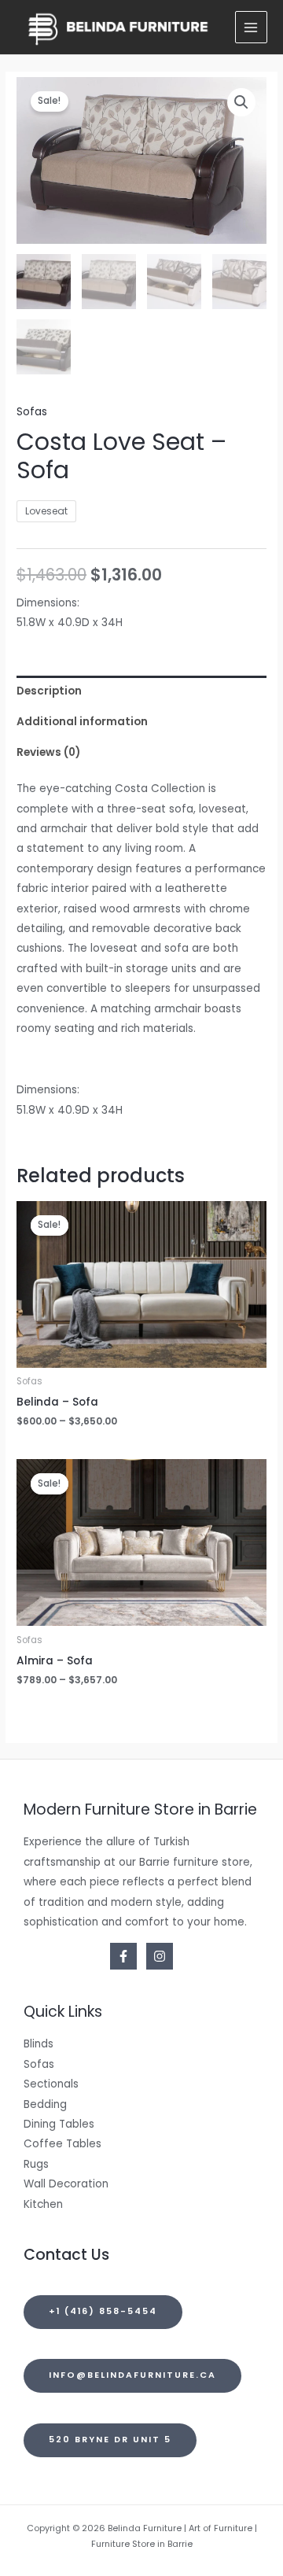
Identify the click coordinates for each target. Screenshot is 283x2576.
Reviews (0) (48, 752)
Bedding (45, 2104)
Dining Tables (59, 2124)
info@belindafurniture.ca (132, 2375)
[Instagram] (160, 1956)
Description (49, 691)
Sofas (32, 412)
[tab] (141, 691)
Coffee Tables (62, 2144)
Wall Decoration (66, 2184)
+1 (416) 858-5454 (103, 2311)
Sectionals (51, 2084)
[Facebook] (123, 1956)
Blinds (39, 2044)
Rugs (36, 2164)
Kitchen (43, 2204)
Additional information (82, 722)
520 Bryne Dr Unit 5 (110, 2440)
